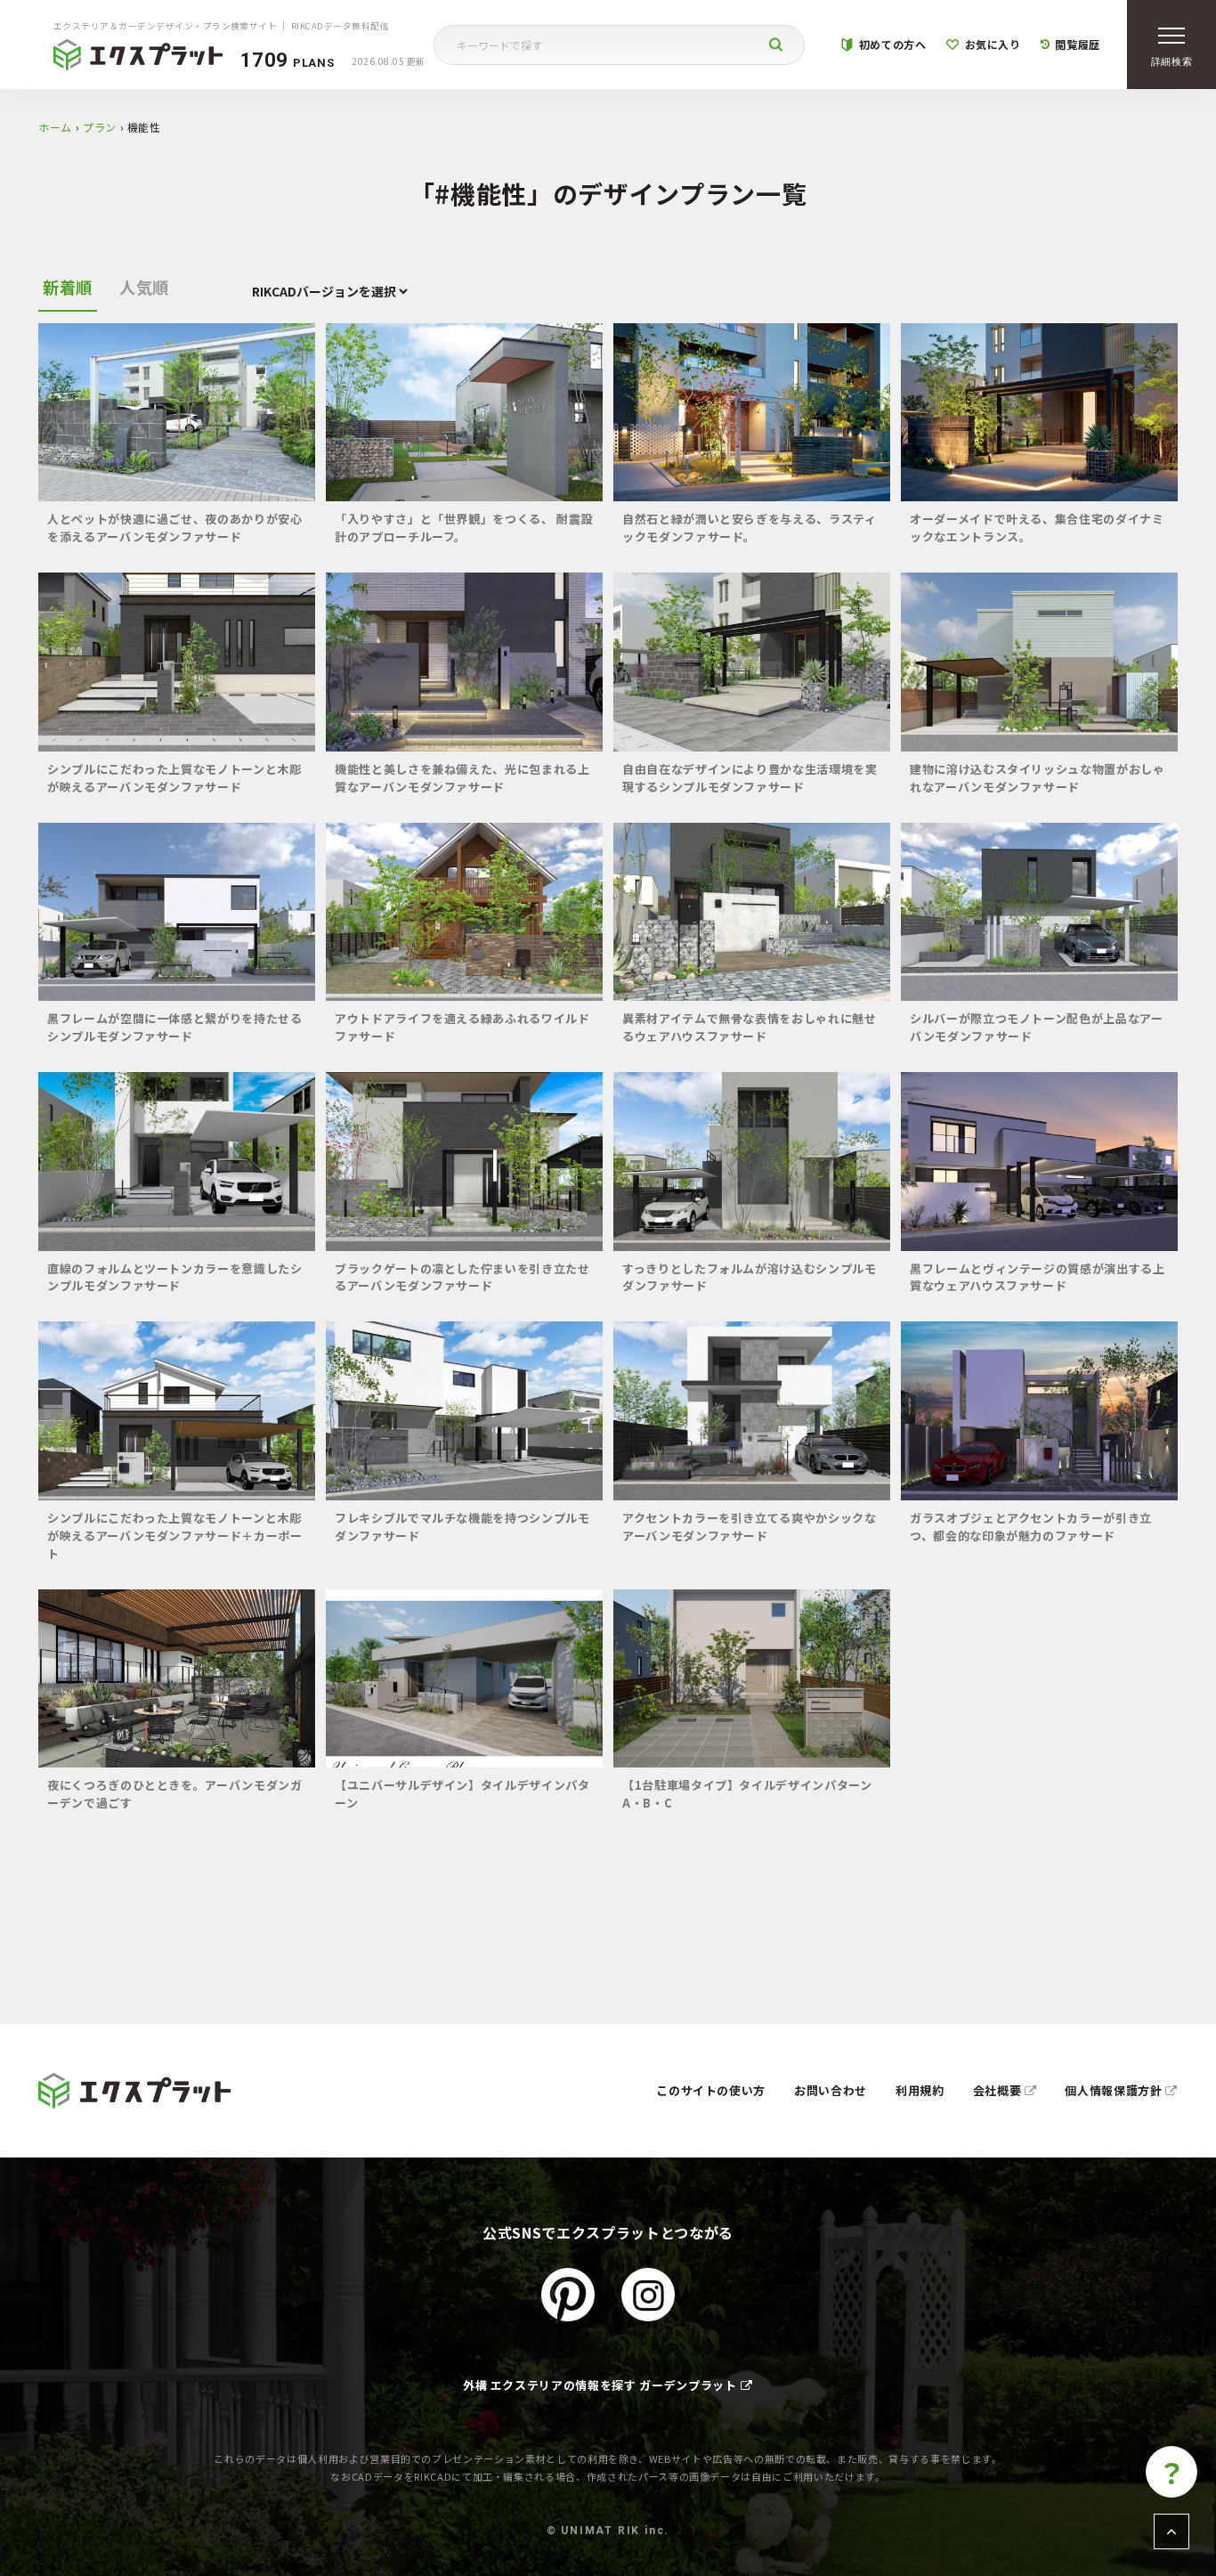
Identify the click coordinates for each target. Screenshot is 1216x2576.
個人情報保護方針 (1115, 2090)
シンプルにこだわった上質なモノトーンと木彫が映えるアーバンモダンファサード (174, 778)
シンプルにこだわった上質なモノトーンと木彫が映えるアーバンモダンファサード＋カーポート (175, 1536)
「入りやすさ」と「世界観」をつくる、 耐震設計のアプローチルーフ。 (464, 528)
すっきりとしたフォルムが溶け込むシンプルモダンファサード (750, 1277)
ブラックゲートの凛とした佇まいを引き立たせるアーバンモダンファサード (462, 1277)
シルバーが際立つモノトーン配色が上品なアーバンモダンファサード (1037, 1027)
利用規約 (920, 2090)
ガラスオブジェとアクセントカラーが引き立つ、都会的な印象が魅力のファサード (1031, 1527)
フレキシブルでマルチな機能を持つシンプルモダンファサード (462, 1527)
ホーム (55, 127)
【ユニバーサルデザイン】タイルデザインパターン (462, 1794)
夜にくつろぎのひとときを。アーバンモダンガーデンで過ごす (175, 1794)
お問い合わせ (831, 2090)
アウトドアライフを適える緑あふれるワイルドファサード (462, 1027)
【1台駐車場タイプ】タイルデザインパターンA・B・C (747, 1794)
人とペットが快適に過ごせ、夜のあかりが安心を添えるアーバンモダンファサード (175, 528)
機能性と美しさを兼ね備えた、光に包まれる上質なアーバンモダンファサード (462, 778)
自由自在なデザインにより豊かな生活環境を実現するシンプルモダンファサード (750, 778)
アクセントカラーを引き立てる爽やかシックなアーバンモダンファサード (750, 1527)
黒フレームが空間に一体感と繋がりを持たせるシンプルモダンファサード (175, 1027)
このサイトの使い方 (711, 2090)
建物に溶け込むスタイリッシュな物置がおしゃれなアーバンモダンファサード (1038, 778)
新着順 (68, 287)
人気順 (144, 287)
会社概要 (999, 2090)
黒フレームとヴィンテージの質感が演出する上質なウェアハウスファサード (1038, 1277)
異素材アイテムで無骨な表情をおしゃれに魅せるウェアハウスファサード (750, 1027)
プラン (100, 127)
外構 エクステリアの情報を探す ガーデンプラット (600, 2385)
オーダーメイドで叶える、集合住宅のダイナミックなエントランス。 (1037, 528)
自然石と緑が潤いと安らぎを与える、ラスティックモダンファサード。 (750, 528)
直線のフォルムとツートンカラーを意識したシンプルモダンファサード (175, 1277)
